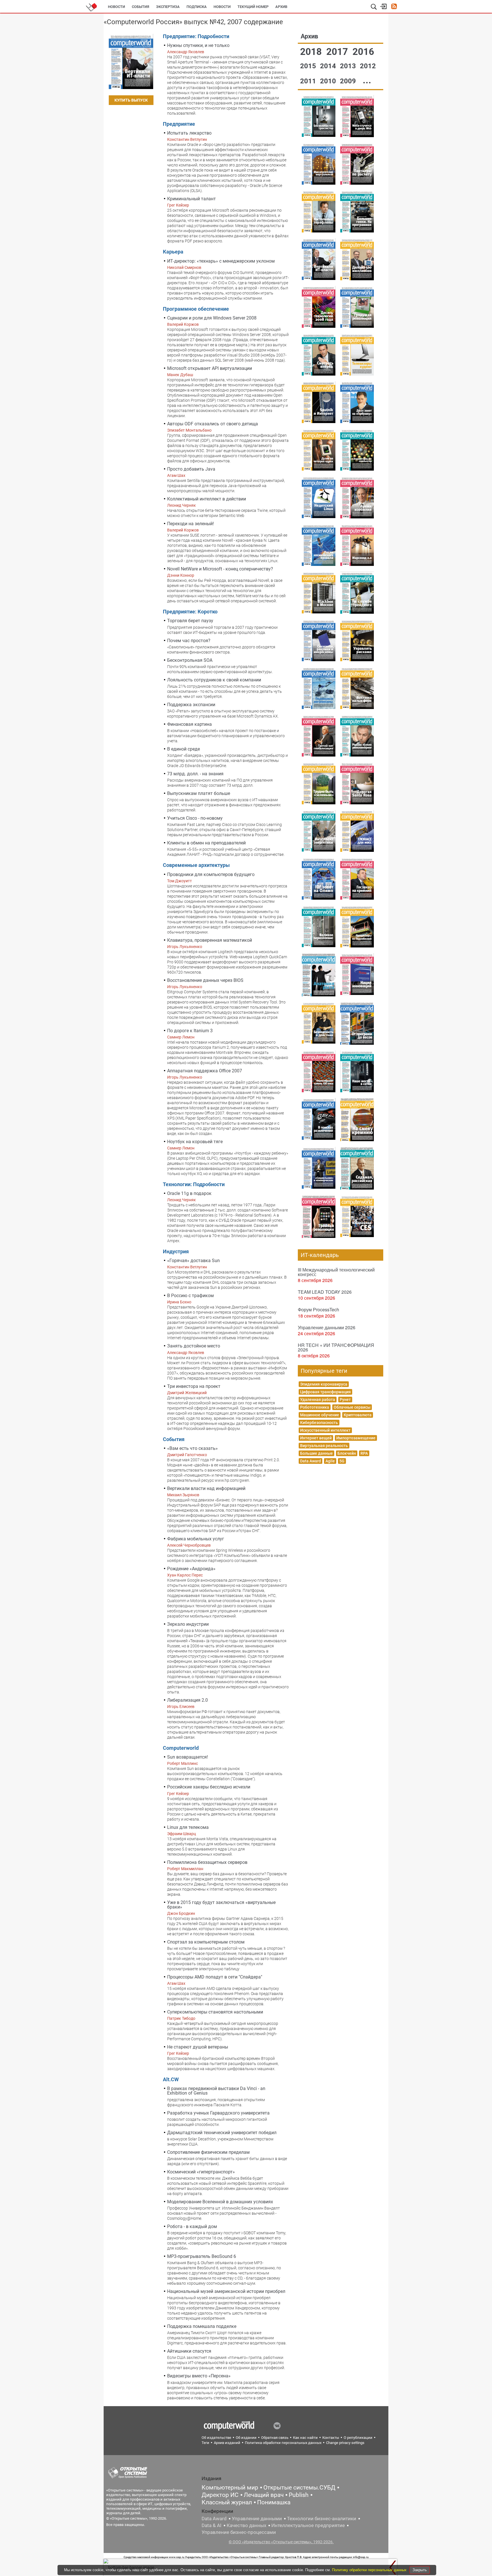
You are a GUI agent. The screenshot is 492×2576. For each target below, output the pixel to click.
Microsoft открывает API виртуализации (210, 368)
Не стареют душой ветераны (198, 2047)
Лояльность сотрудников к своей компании (214, 680)
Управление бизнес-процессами (239, 2532)
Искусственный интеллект (325, 1430)
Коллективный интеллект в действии (207, 499)
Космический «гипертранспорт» (201, 2172)
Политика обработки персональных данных (283, 2443)
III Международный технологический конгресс (336, 1272)
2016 (363, 52)
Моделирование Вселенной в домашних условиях (220, 2202)
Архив (281, 7)
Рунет (345, 1400)
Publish (299, 2495)
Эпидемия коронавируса (324, 1384)
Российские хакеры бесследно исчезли (209, 1787)
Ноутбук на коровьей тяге (195, 1142)
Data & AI (212, 2525)
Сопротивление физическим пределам (208, 2152)
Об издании (246, 2438)
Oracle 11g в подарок (189, 1193)
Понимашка (274, 2502)
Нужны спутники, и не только (198, 45)
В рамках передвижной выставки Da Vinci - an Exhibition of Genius (216, 2091)
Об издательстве (216, 2438)
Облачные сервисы (352, 1407)
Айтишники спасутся (189, 2351)
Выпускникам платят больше (199, 793)
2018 (312, 52)
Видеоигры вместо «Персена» (199, 2376)
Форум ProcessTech (318, 1309)
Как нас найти (305, 2438)
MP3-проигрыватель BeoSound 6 (202, 2256)
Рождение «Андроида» (191, 1569)
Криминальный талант (191, 199)
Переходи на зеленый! (190, 524)
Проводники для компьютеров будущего (211, 874)
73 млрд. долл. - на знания (195, 774)
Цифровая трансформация (325, 1392)
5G (342, 1461)
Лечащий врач (264, 2495)
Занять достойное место (194, 1346)
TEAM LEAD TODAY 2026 (325, 1292)
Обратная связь (275, 2438)
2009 (349, 81)
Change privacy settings (345, 2443)
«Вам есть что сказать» (192, 1448)
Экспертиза (168, 7)
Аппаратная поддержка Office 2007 (205, 1071)
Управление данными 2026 (327, 1327)
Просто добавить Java (191, 469)
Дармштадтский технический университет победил (222, 2133)
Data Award (310, 1461)
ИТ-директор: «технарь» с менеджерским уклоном (221, 261)
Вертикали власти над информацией (206, 1488)
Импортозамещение (356, 1438)
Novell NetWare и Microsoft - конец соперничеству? (220, 569)
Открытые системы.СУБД (299, 2488)
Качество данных (246, 2525)
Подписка (197, 7)
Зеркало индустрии (188, 1624)
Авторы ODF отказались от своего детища (213, 424)
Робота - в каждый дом (192, 2226)
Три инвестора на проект (194, 1386)
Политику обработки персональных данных (370, 2570)
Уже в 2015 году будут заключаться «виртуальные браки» (221, 1905)
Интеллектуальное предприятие (308, 2525)
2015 (309, 66)
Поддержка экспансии (191, 705)
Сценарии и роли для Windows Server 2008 (212, 318)
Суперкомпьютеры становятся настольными (215, 2012)
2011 (309, 81)
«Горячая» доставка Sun (193, 1261)
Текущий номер (253, 7)
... (367, 80)
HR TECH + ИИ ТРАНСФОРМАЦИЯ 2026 (336, 1347)
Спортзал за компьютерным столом (206, 1942)
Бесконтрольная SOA (190, 660)
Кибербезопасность (319, 1423)
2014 (329, 66)
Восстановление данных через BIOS (205, 980)
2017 (338, 52)
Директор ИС (220, 2495)
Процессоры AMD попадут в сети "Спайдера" (215, 1977)
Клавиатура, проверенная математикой (210, 940)
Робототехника (315, 1407)
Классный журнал (227, 2502)
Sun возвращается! (187, 1757)
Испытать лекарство (189, 133)
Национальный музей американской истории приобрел (226, 2291)
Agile (330, 1461)
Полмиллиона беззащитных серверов (207, 1862)
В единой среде (184, 749)
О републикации (358, 2438)
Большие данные (316, 1453)
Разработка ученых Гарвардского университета (218, 2113)
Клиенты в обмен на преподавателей (206, 843)
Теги (205, 2443)
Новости (116, 7)
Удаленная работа (318, 1400)
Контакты (331, 2438)
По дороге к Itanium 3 (190, 1031)
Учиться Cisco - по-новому (195, 818)
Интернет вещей (316, 1438)
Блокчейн (347, 1453)
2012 (368, 66)
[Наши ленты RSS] (394, 7)
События (141, 7)
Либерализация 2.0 (187, 1700)
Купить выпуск (131, 100)
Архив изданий (227, 2443)
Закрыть (420, 2570)
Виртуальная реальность (324, 1446)
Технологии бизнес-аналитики (322, 2519)
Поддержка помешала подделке (202, 2326)
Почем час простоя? (189, 641)
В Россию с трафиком (190, 1296)
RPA (364, 1453)
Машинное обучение (320, 1415)
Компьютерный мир (230, 2488)
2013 (349, 66)
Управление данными (257, 2519)
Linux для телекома (188, 1827)
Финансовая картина (189, 724)
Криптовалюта (358, 1415)
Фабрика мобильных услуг (196, 1539)
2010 (329, 81)
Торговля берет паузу (190, 621)
